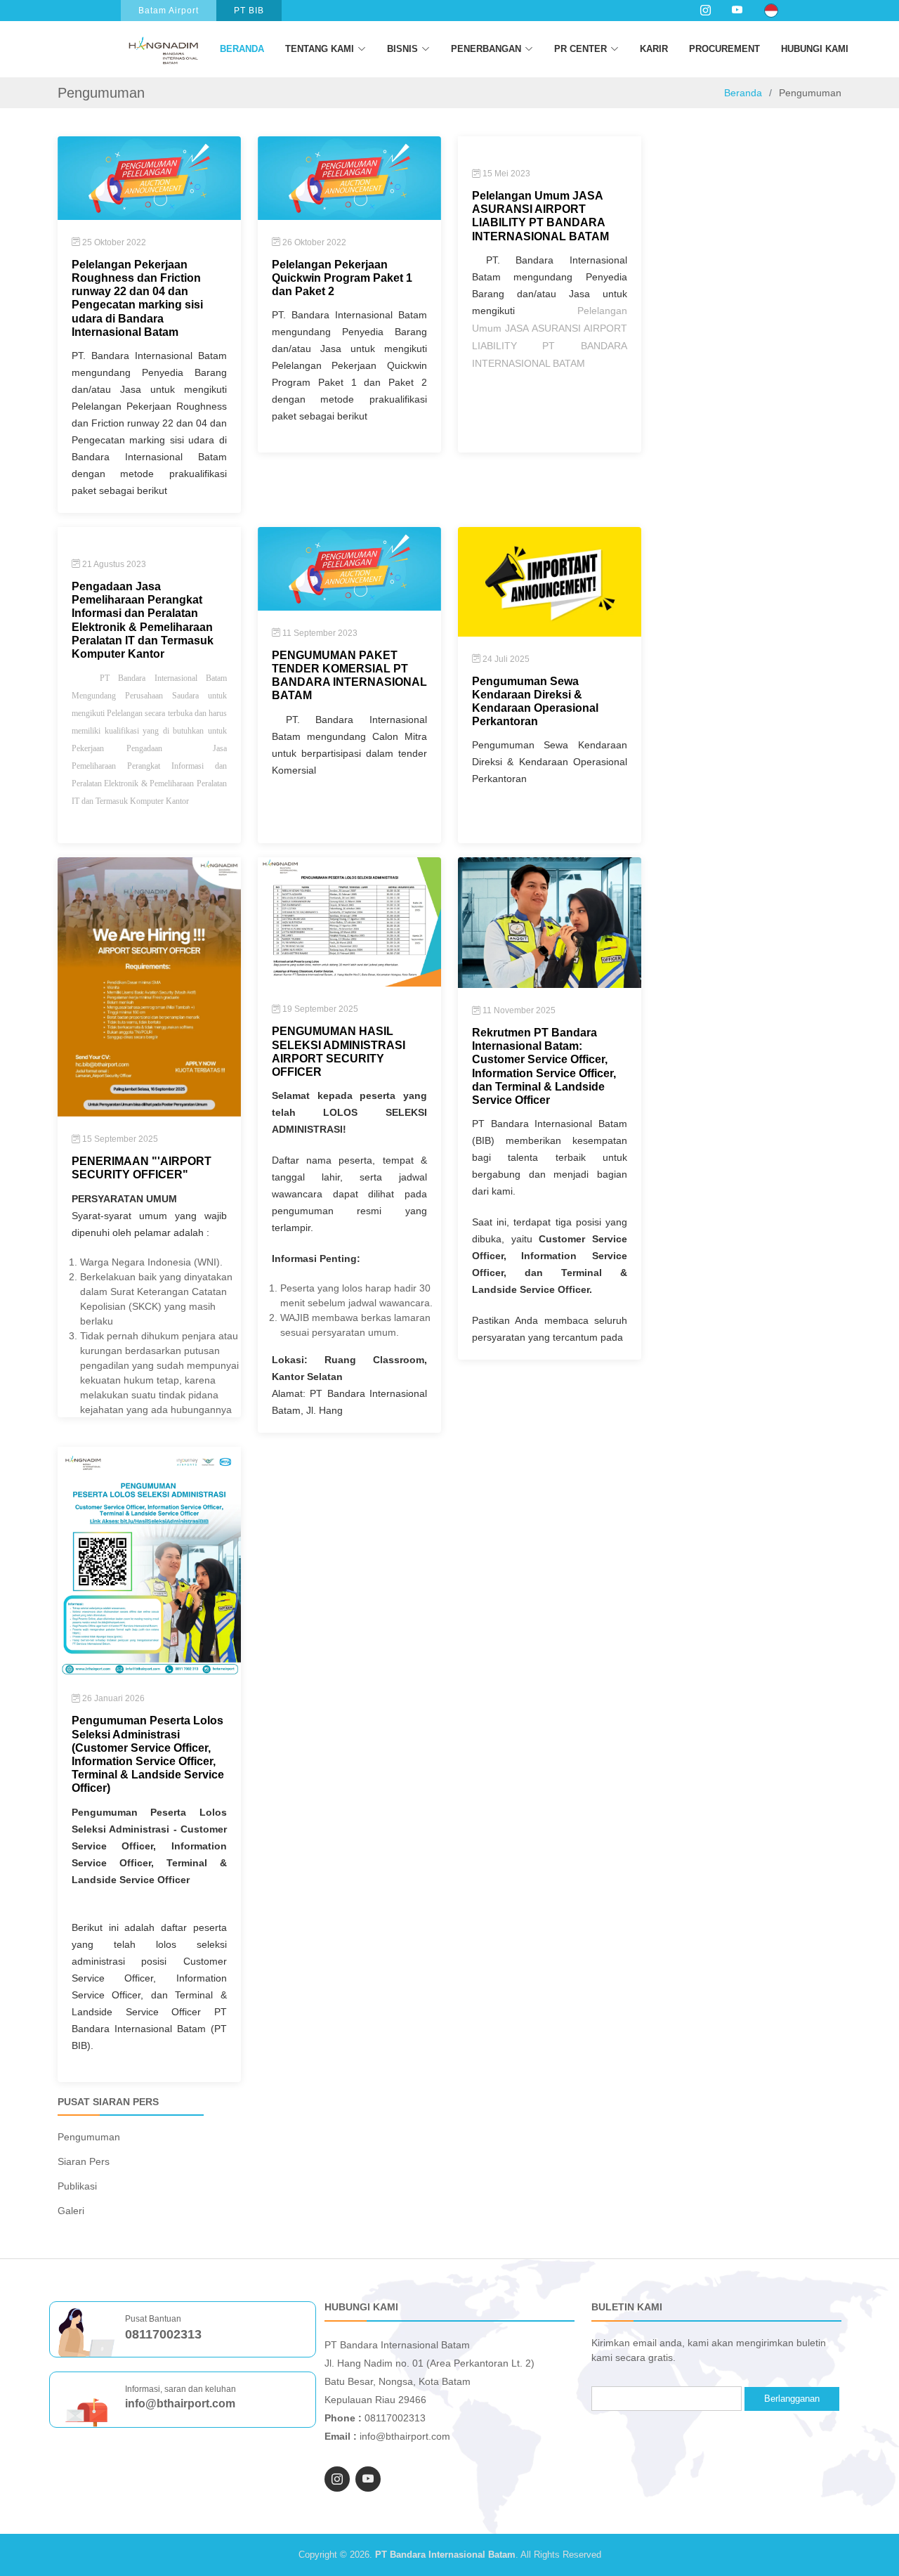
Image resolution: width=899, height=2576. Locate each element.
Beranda (242, 49)
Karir (654, 49)
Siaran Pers (84, 2161)
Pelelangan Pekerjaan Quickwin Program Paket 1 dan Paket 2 (342, 278)
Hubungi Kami (815, 49)
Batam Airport (169, 11)
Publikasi (77, 2186)
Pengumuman (89, 2137)
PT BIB (249, 11)
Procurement (724, 49)
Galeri (71, 2211)
